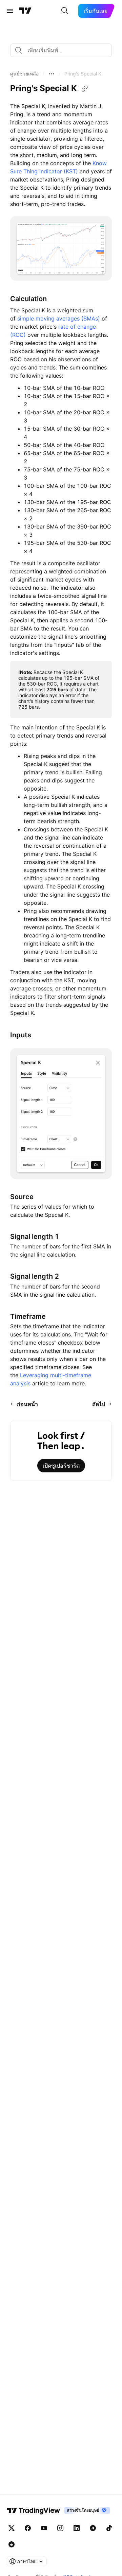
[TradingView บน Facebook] (28, 2528)
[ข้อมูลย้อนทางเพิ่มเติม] (52, 74)
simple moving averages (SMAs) (59, 318)
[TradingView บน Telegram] (93, 2528)
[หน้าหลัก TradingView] (25, 11)
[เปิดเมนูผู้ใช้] (10, 11)
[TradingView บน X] (12, 2528)
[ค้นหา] (65, 11)
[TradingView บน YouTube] (44, 2528)
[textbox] (64, 50)
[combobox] (61, 50)
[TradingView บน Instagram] (60, 2528)
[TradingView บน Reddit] (12, 2544)
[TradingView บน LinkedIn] (77, 2528)
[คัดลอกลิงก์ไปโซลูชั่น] (85, 89)
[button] (24, 74)
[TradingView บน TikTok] (109, 2528)
